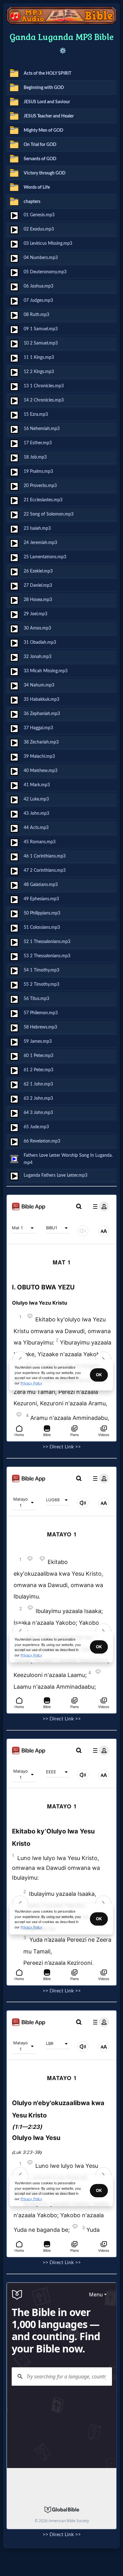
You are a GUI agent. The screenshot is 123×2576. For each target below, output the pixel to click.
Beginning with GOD (44, 88)
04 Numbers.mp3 (41, 258)
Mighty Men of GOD (44, 130)
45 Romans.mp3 (40, 842)
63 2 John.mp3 (38, 1098)
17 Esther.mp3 (38, 443)
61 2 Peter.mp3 (38, 1070)
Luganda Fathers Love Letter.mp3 (56, 1175)
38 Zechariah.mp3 (41, 742)
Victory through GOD (45, 173)
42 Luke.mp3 (36, 799)
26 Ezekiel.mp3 (38, 571)
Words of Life (37, 187)
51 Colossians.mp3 (42, 927)
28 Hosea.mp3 (38, 600)
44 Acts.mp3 (36, 828)
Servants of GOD (40, 159)
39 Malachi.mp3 (39, 756)
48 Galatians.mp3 (41, 885)
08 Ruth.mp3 (36, 315)
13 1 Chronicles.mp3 (44, 386)
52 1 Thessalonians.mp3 (47, 942)
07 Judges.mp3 (38, 300)
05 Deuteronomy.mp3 (45, 272)
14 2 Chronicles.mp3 (44, 400)
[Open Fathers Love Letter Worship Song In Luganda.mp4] (14, 1159)
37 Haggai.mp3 (38, 728)
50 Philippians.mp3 (42, 913)
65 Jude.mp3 (36, 1127)
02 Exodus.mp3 (39, 229)
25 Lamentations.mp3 (45, 557)
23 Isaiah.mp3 (37, 528)
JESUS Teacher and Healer (49, 116)
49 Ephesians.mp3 (41, 899)
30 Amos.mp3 (37, 628)
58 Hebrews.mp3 (40, 1027)
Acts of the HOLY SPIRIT (47, 73)
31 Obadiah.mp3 (40, 642)
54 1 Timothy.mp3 (41, 970)
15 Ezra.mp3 (36, 414)
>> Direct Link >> (62, 1447)
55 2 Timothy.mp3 (41, 984)
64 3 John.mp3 (38, 1113)
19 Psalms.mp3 (38, 471)
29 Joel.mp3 (35, 614)
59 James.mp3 (38, 1041)
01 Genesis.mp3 (39, 215)
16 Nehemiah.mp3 (42, 429)
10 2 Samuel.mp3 (41, 343)
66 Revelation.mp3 (42, 1141)
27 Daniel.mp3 (38, 585)
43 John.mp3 (36, 813)
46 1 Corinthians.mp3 (45, 856)
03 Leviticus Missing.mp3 (48, 243)
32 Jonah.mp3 (38, 657)
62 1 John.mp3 (38, 1084)
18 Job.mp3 (35, 457)
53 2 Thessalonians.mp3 (47, 956)
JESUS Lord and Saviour (47, 102)
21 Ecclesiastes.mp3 (43, 500)
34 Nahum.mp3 (39, 685)
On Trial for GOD (40, 145)
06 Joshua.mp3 (38, 286)
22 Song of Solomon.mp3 (49, 514)
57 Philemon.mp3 (41, 1013)
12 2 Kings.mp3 (39, 372)
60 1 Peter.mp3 (38, 1056)
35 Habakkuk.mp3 (41, 699)
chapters (32, 202)
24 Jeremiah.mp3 (40, 543)
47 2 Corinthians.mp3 (45, 870)
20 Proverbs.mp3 (40, 486)
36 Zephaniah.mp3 (42, 714)
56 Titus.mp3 (36, 999)
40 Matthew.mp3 (41, 771)
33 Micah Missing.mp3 (46, 671)
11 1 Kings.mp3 (39, 357)
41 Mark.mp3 (37, 785)
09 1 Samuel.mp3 (41, 329)
